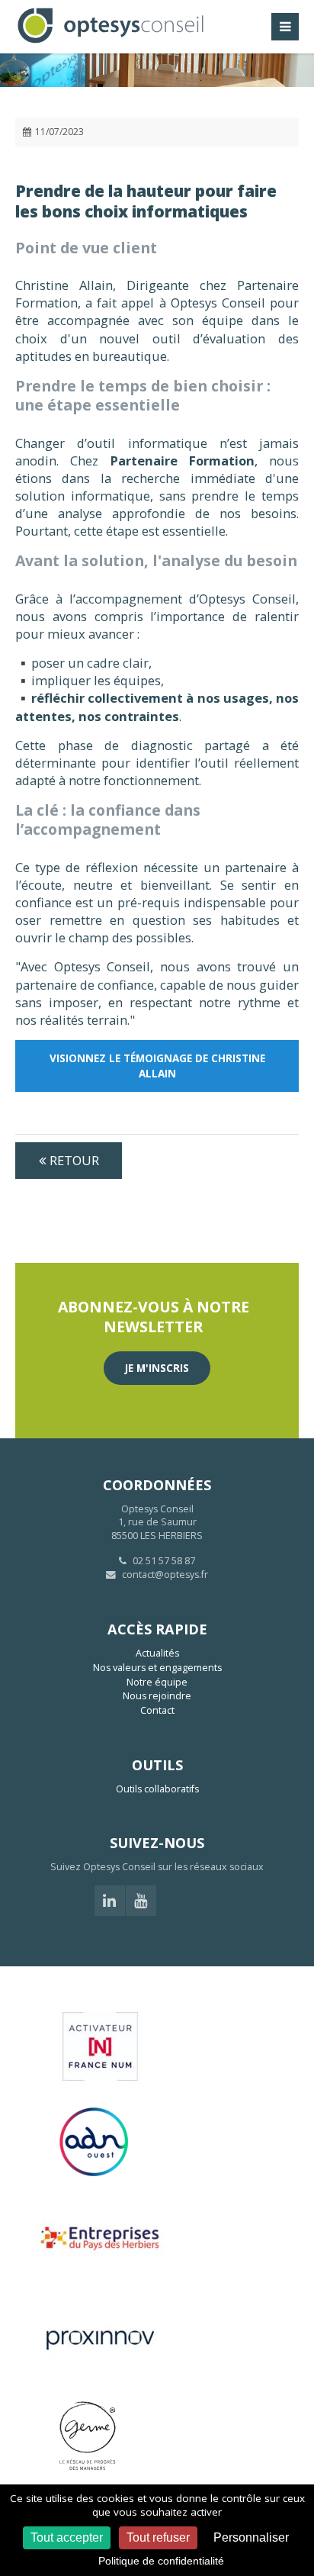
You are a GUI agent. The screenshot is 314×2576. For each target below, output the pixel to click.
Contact (157, 1710)
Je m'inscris (157, 1368)
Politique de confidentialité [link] (161, 2561)
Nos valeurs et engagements (157, 1668)
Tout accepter (67, 2537)
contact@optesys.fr (165, 1575)
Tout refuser (158, 2537)
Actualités (157, 1653)
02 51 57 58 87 (163, 1561)
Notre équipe (157, 1682)
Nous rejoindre (157, 1696)
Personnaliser (251, 2537)
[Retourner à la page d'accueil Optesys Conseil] (111, 42)
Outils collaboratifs (157, 1789)
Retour (74, 1160)
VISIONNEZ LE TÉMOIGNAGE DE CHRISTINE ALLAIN (157, 1066)
